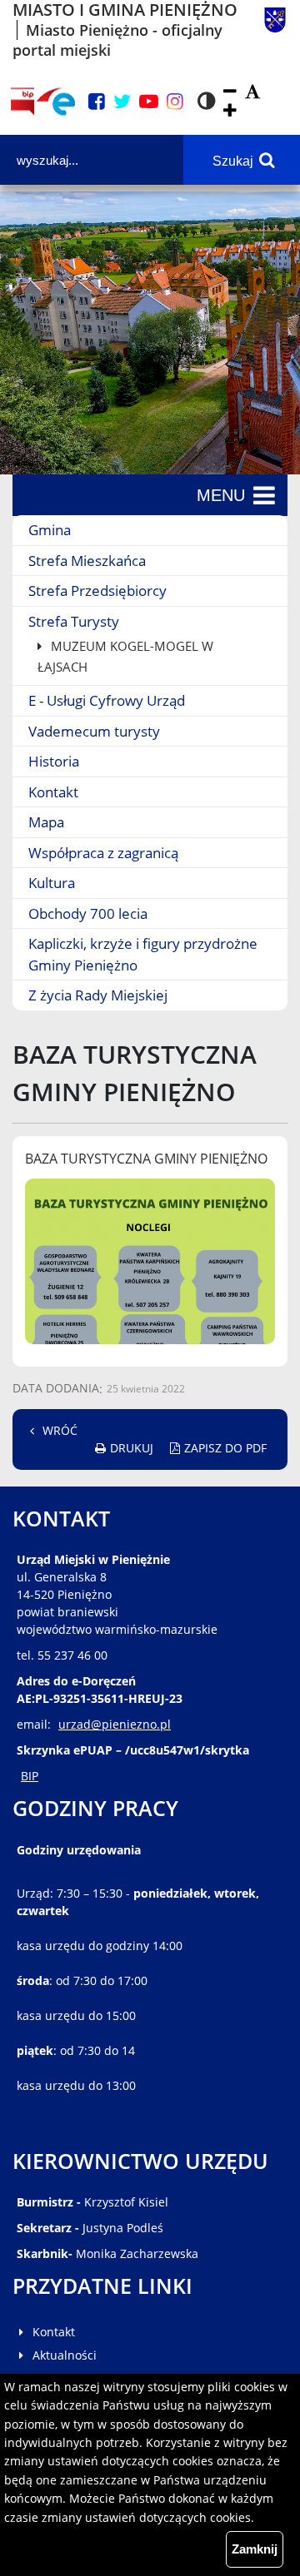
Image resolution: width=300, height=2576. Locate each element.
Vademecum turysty (94, 731)
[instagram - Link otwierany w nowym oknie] (175, 102)
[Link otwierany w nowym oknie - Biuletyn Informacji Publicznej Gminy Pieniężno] (22, 102)
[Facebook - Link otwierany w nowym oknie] (97, 102)
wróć (60, 1430)
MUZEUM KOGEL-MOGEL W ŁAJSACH (125, 656)
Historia (54, 761)
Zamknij (255, 2549)
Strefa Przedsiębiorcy (97, 591)
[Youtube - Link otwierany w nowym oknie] (149, 102)
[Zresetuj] (252, 92)
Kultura (52, 883)
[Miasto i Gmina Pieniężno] (275, 30)
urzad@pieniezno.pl (115, 1724)
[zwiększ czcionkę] (230, 111)
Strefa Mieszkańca (87, 561)
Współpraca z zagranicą (103, 853)
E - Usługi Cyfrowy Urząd (107, 700)
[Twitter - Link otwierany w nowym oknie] (122, 102)
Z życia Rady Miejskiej (98, 995)
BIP (30, 1776)
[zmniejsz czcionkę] (230, 92)
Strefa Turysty (74, 621)
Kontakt (53, 792)
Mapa (46, 822)
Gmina (50, 530)
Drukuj (132, 1448)
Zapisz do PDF (225, 1448)
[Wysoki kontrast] (206, 102)
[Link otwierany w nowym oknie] (56, 102)
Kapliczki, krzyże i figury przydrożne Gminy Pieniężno (143, 954)
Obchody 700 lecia (88, 913)
